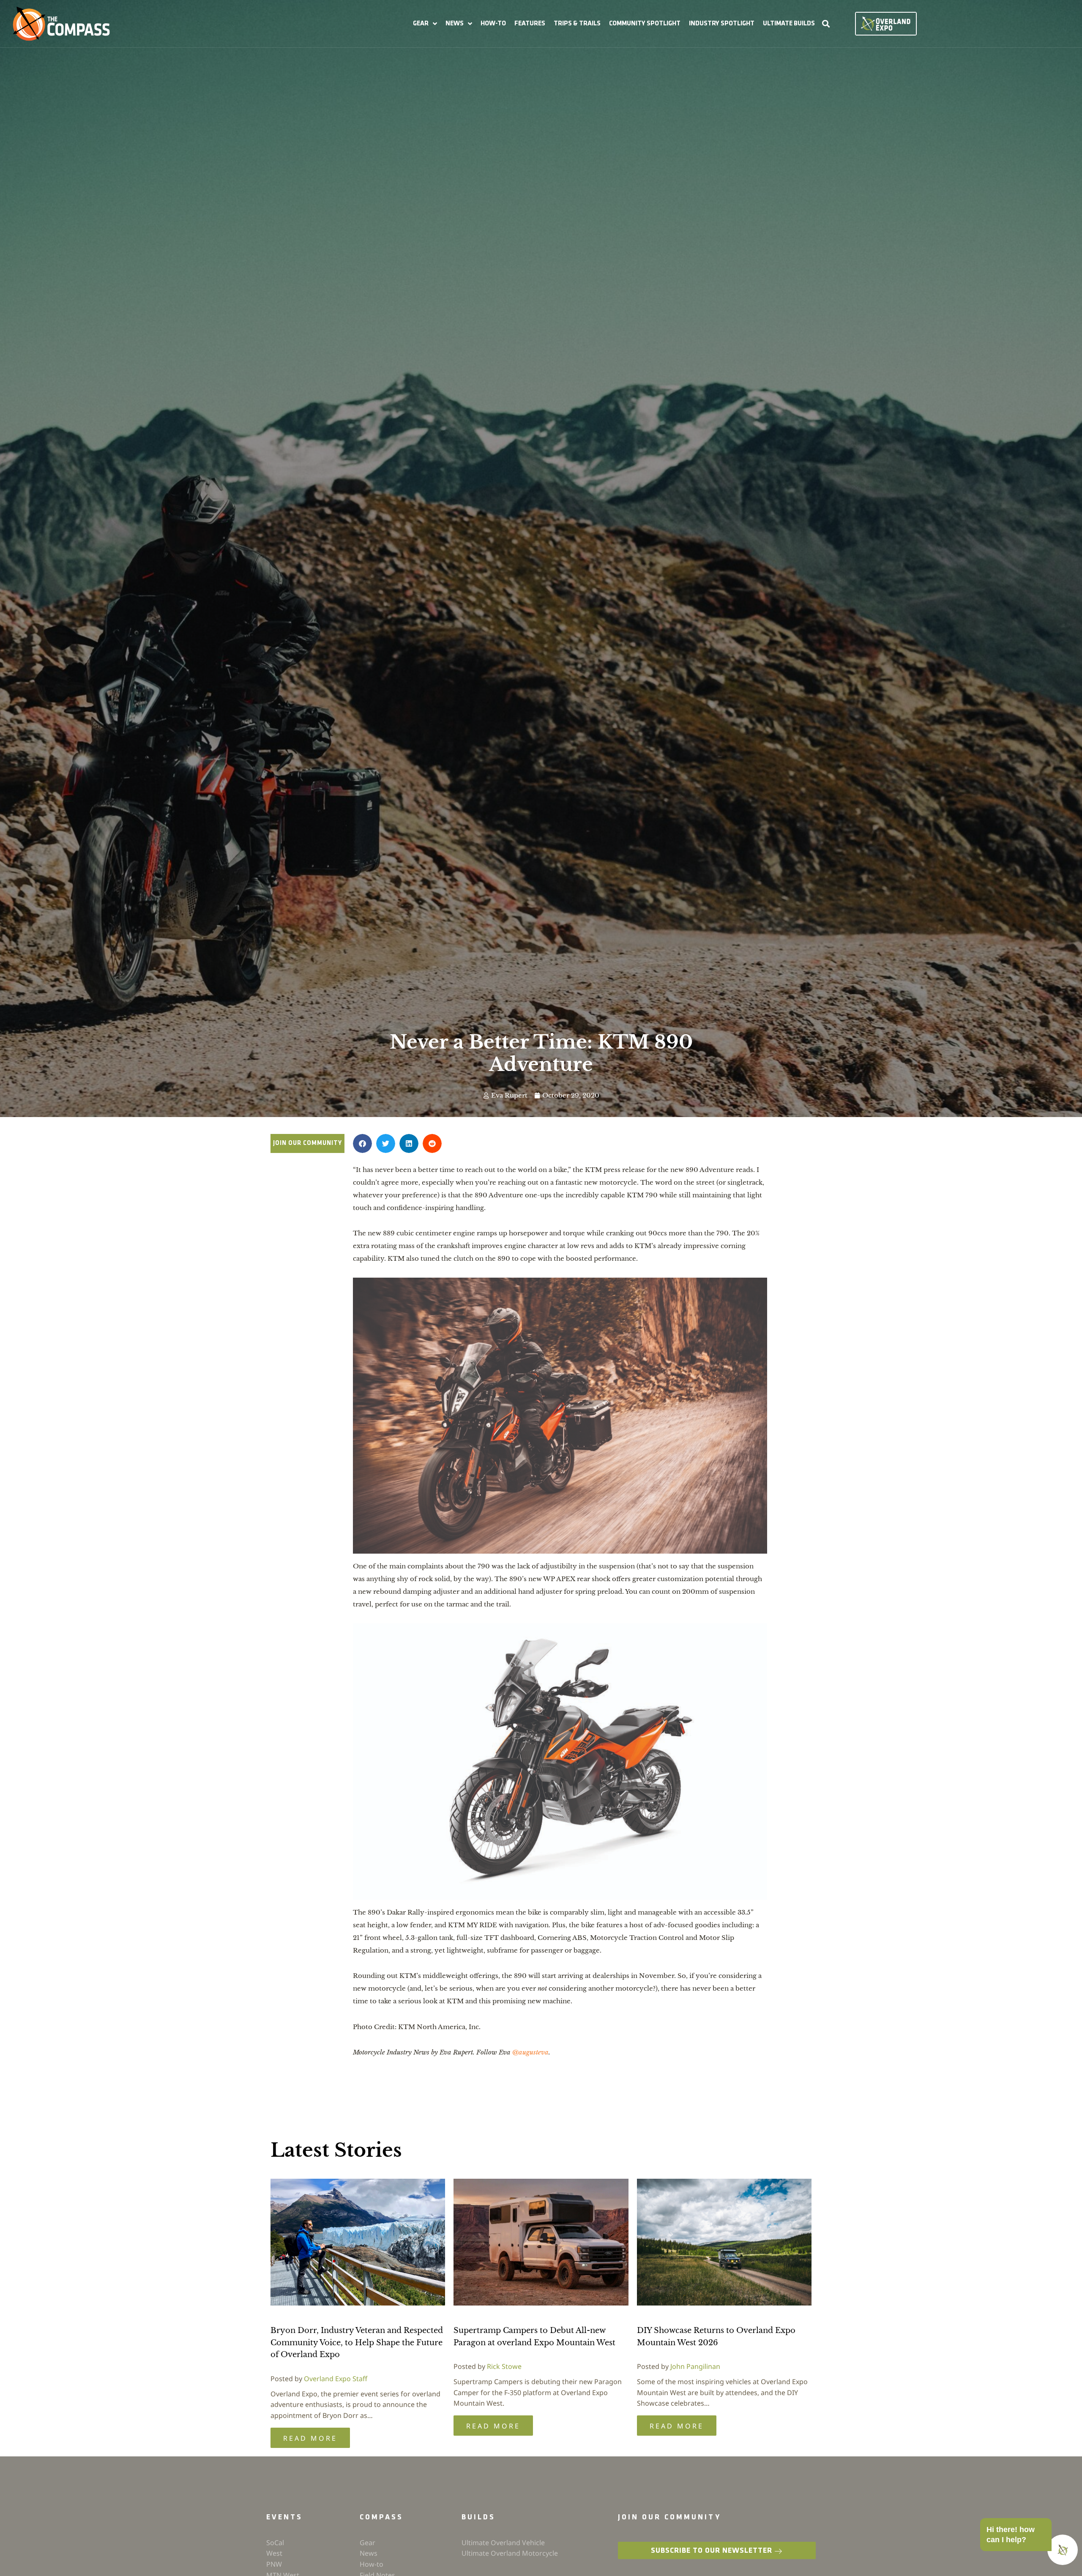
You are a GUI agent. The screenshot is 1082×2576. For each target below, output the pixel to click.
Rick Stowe (504, 2366)
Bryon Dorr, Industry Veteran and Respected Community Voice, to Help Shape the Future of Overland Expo (357, 2343)
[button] (425, 24)
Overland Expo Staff (336, 2379)
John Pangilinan (695, 2366)
